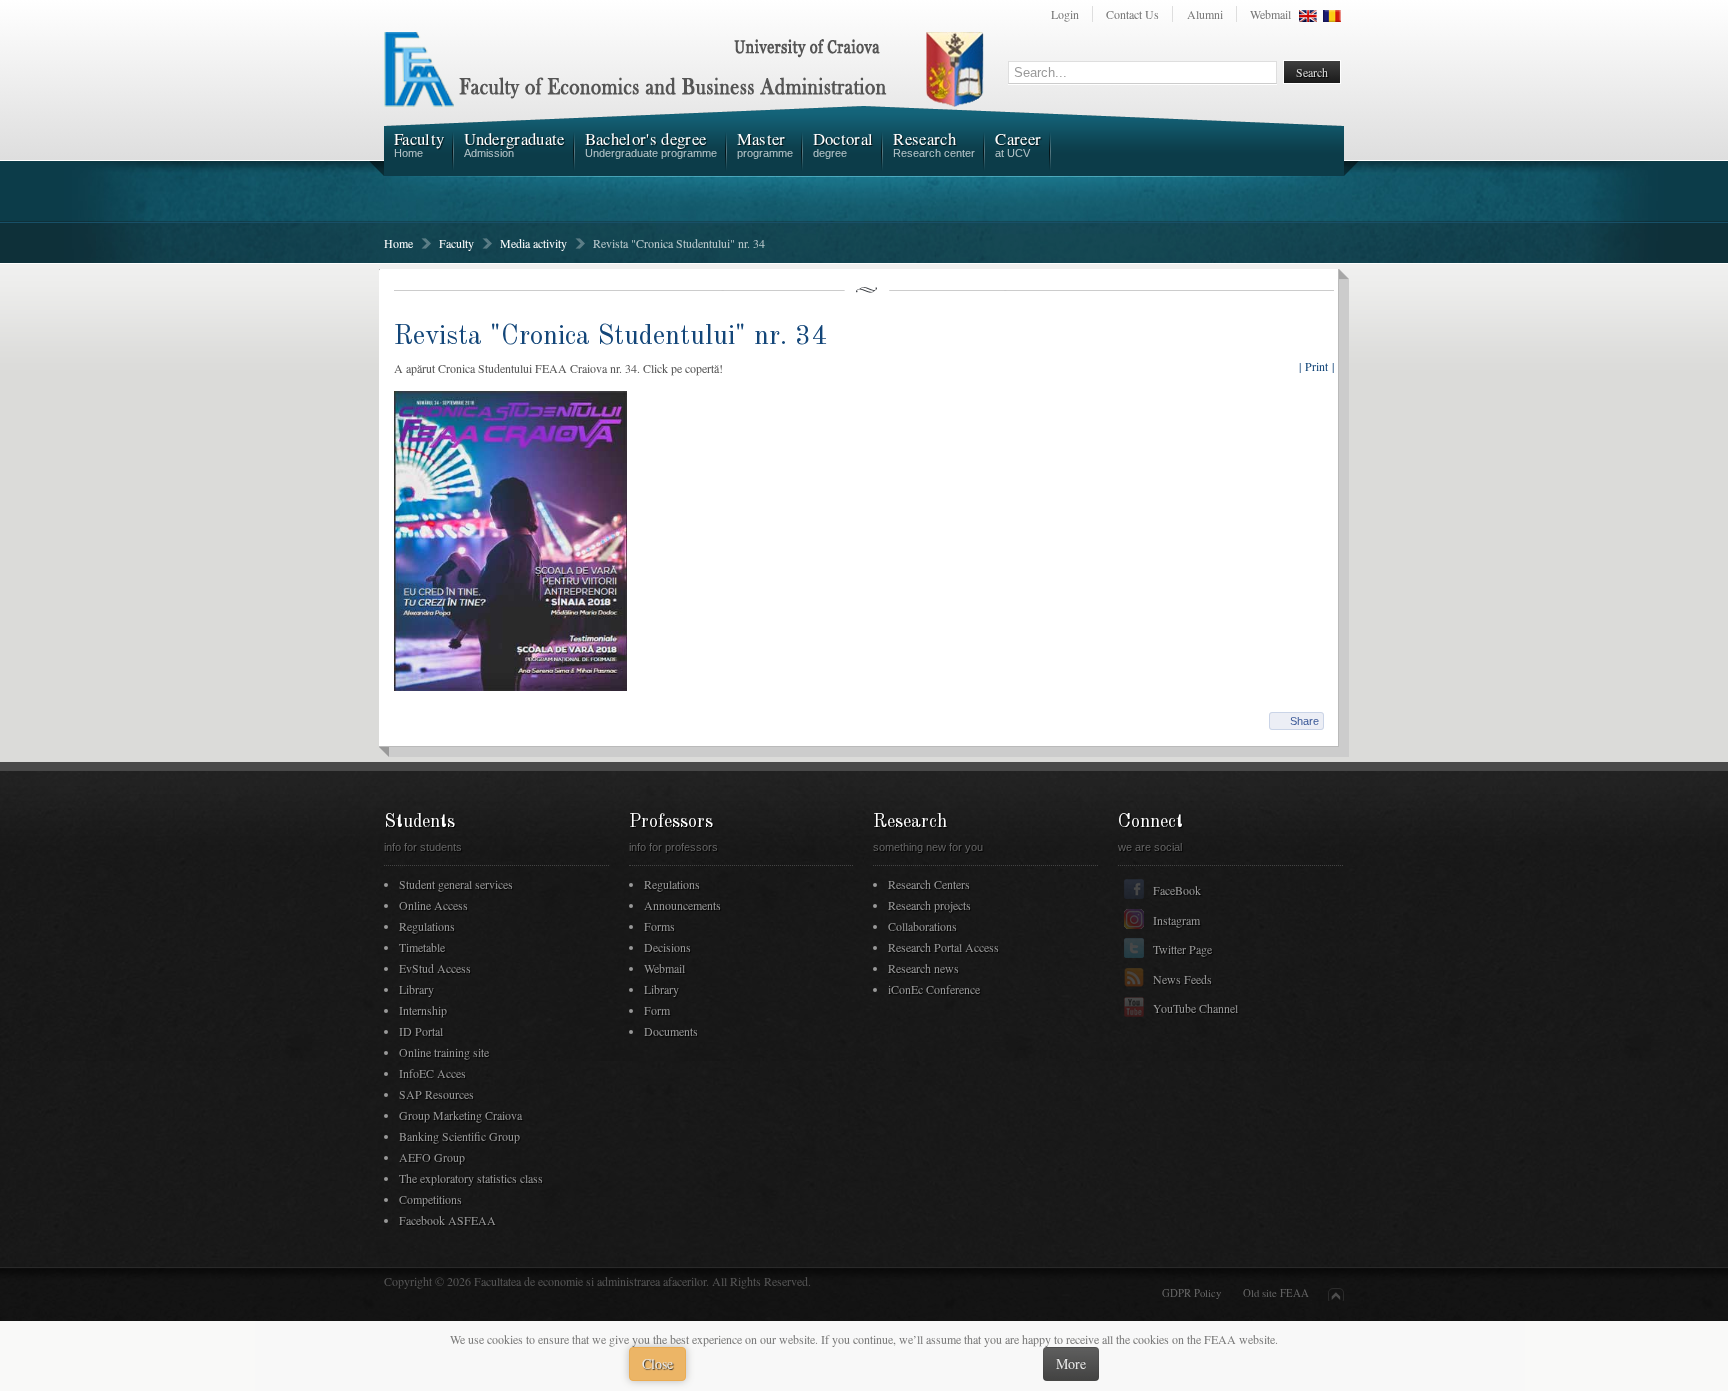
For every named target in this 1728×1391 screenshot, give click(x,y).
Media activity (533, 243)
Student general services (456, 884)
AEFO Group (432, 1157)
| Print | (1316, 366)
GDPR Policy (1191, 1293)
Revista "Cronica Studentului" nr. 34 (610, 336)
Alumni (1205, 14)
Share (1304, 721)
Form (657, 1010)
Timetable (422, 947)
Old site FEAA (1276, 1293)
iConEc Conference (934, 989)
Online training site (444, 1052)
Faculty (456, 243)
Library (416, 989)
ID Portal (421, 1031)
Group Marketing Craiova (460, 1115)
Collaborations (922, 926)
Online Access (433, 905)
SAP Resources (436, 1094)
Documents (671, 1031)
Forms (659, 926)
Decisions (667, 947)
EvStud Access (435, 968)
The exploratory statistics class (471, 1178)
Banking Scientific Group (459, 1136)
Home (398, 243)
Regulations (427, 926)
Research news (923, 968)
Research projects (929, 905)
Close (657, 1363)
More (1071, 1363)
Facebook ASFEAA (447, 1220)
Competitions (430, 1199)
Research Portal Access (943, 947)
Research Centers (929, 884)
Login (1065, 14)
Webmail (1270, 14)
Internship (423, 1010)
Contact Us (1132, 14)
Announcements (682, 905)
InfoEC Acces (432, 1073)
